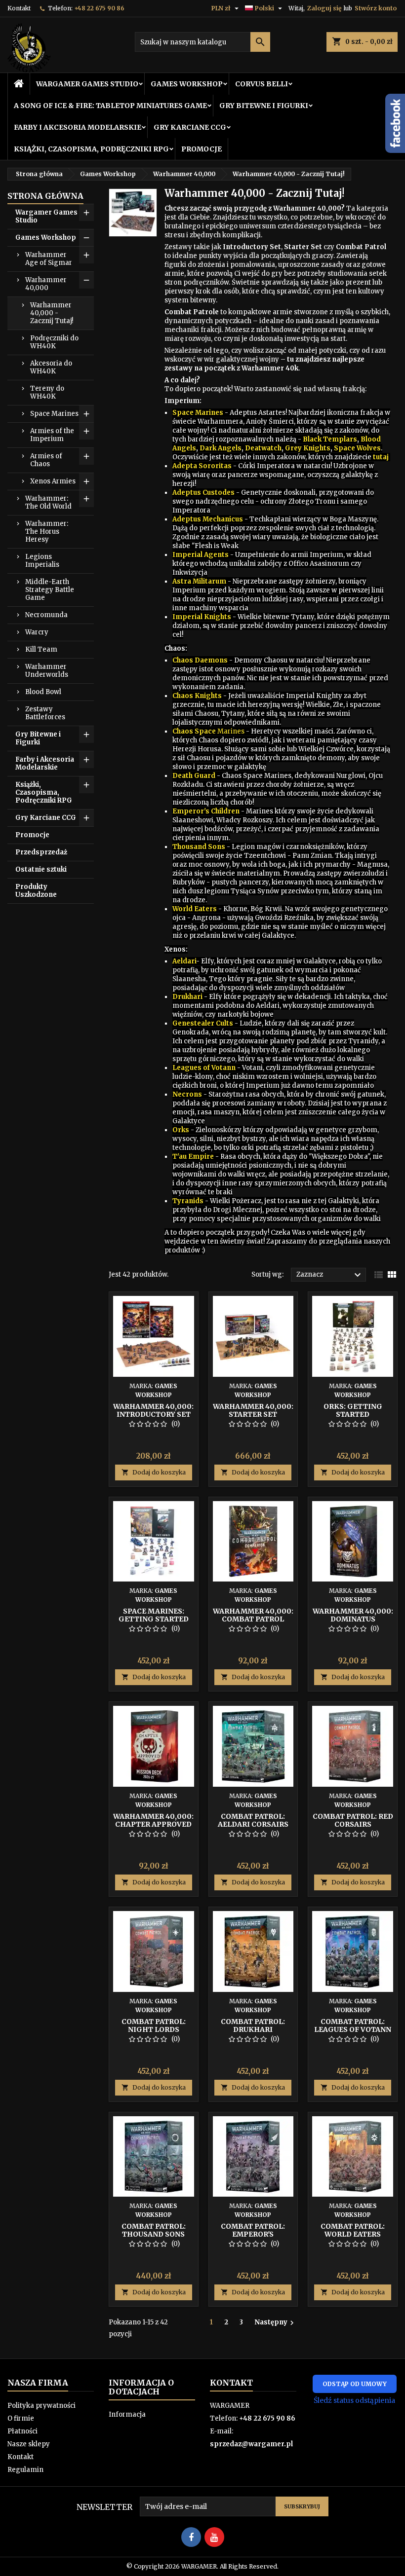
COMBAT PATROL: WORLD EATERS (353, 2230)
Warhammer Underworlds (47, 671)
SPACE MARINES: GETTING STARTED (154, 1615)
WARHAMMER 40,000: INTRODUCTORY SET (153, 1410)
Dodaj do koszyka (154, 1472)
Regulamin (25, 2470)
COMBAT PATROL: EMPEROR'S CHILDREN (253, 2234)
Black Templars (330, 439)
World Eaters (195, 909)
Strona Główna (45, 196)
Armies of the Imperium (52, 435)
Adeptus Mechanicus (208, 519)
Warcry (37, 632)
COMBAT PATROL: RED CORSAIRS (353, 1820)
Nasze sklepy (29, 2444)
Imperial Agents (201, 555)
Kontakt (19, 8)
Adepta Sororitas (203, 466)
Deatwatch (263, 448)
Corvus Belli (262, 84)
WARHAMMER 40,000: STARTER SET (253, 1410)
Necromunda (46, 615)
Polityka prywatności (41, 2406)
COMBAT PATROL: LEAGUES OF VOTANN (353, 2025)
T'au (180, 1157)
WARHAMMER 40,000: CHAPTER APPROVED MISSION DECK (153, 1824)
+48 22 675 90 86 (99, 8)
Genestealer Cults (203, 1023)
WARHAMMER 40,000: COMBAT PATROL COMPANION (253, 1619)
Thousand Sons (199, 847)
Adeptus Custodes (203, 493)
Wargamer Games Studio (87, 84)
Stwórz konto (376, 8)
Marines (230, 731)
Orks (181, 1130)
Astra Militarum (199, 581)
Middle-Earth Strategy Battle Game (50, 590)
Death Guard (194, 776)
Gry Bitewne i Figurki (264, 106)
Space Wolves (357, 448)
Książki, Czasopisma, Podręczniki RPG (91, 149)
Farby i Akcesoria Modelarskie (78, 127)
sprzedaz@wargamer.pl (251, 2444)
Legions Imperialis (42, 561)
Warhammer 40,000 (46, 284)
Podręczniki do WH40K (54, 342)
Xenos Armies (53, 481)
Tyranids (188, 1201)
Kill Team (41, 649)
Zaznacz (330, 1275)
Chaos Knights (197, 696)
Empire (200, 1157)
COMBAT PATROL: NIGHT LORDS (154, 2025)
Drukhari (187, 997)
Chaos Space (194, 731)
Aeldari (184, 961)
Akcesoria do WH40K (51, 367)
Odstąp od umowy (355, 2384)
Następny (275, 2322)
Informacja (127, 2414)
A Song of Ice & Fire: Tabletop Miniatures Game (110, 106)
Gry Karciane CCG (190, 127)
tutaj (381, 457)
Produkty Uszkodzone (36, 891)
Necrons (187, 1094)
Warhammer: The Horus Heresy (47, 532)
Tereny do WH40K (47, 392)
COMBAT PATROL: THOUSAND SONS (154, 2230)
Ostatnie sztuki (41, 869)
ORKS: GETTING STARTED (353, 1410)
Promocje (202, 149)
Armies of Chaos (46, 460)
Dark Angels (221, 448)
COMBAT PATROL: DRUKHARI (253, 2025)
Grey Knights (308, 448)
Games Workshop (187, 84)
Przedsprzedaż (41, 852)
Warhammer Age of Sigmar (49, 259)
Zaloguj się (324, 8)
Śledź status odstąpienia (354, 2400)
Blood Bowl (43, 692)
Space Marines (54, 414)
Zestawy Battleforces (45, 713)
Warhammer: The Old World (48, 502)
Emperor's (191, 811)
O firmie (21, 2418)
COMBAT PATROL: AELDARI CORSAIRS (253, 1820)
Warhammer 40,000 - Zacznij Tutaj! (52, 313)
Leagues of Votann (204, 1068)
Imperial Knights (202, 617)
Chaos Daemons (200, 660)
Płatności (22, 2431)
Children (224, 811)
